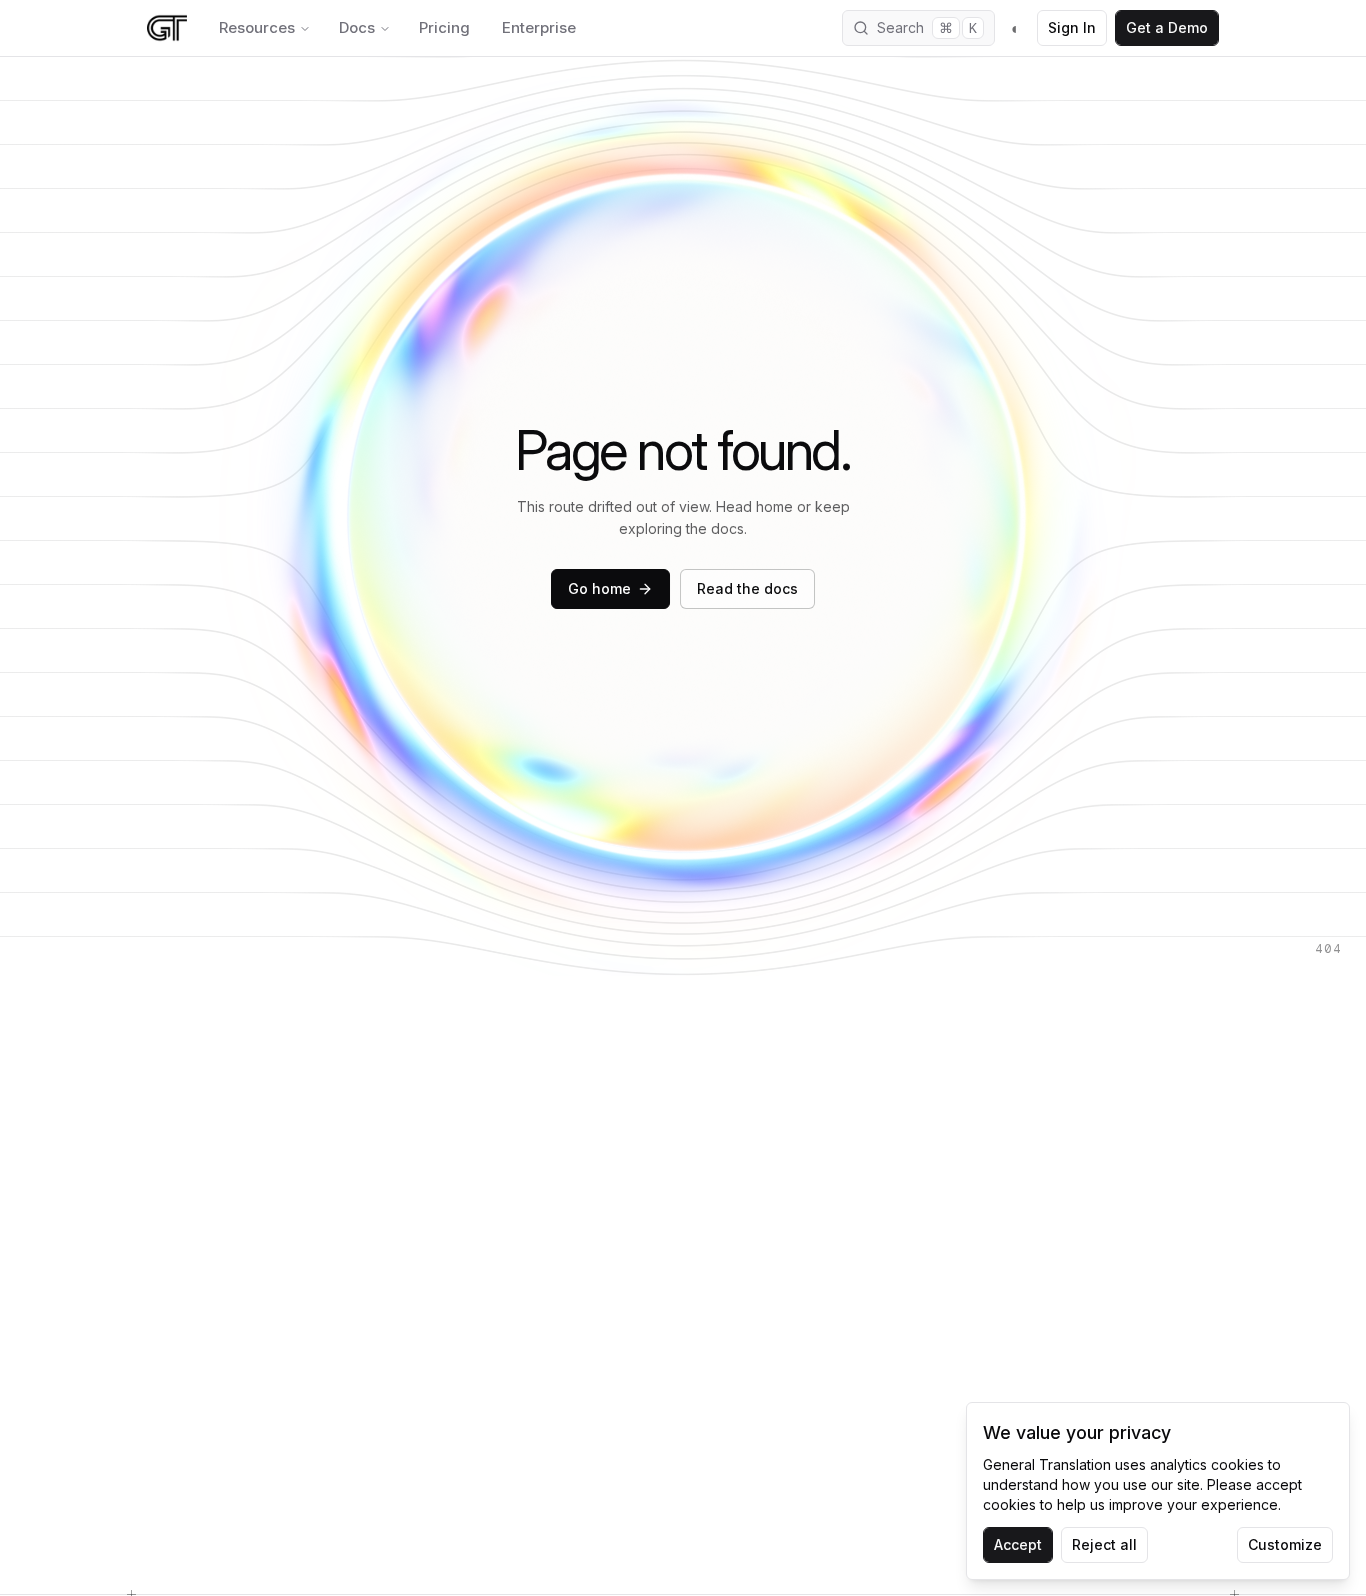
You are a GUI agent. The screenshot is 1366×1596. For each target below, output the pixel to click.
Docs (357, 27)
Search (927, 28)
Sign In (1072, 27)
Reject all (1104, 1544)
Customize (1285, 1544)
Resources (257, 27)
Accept (1018, 1544)
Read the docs (747, 588)
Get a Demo (1167, 27)
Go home (599, 588)
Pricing (444, 27)
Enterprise (539, 27)
